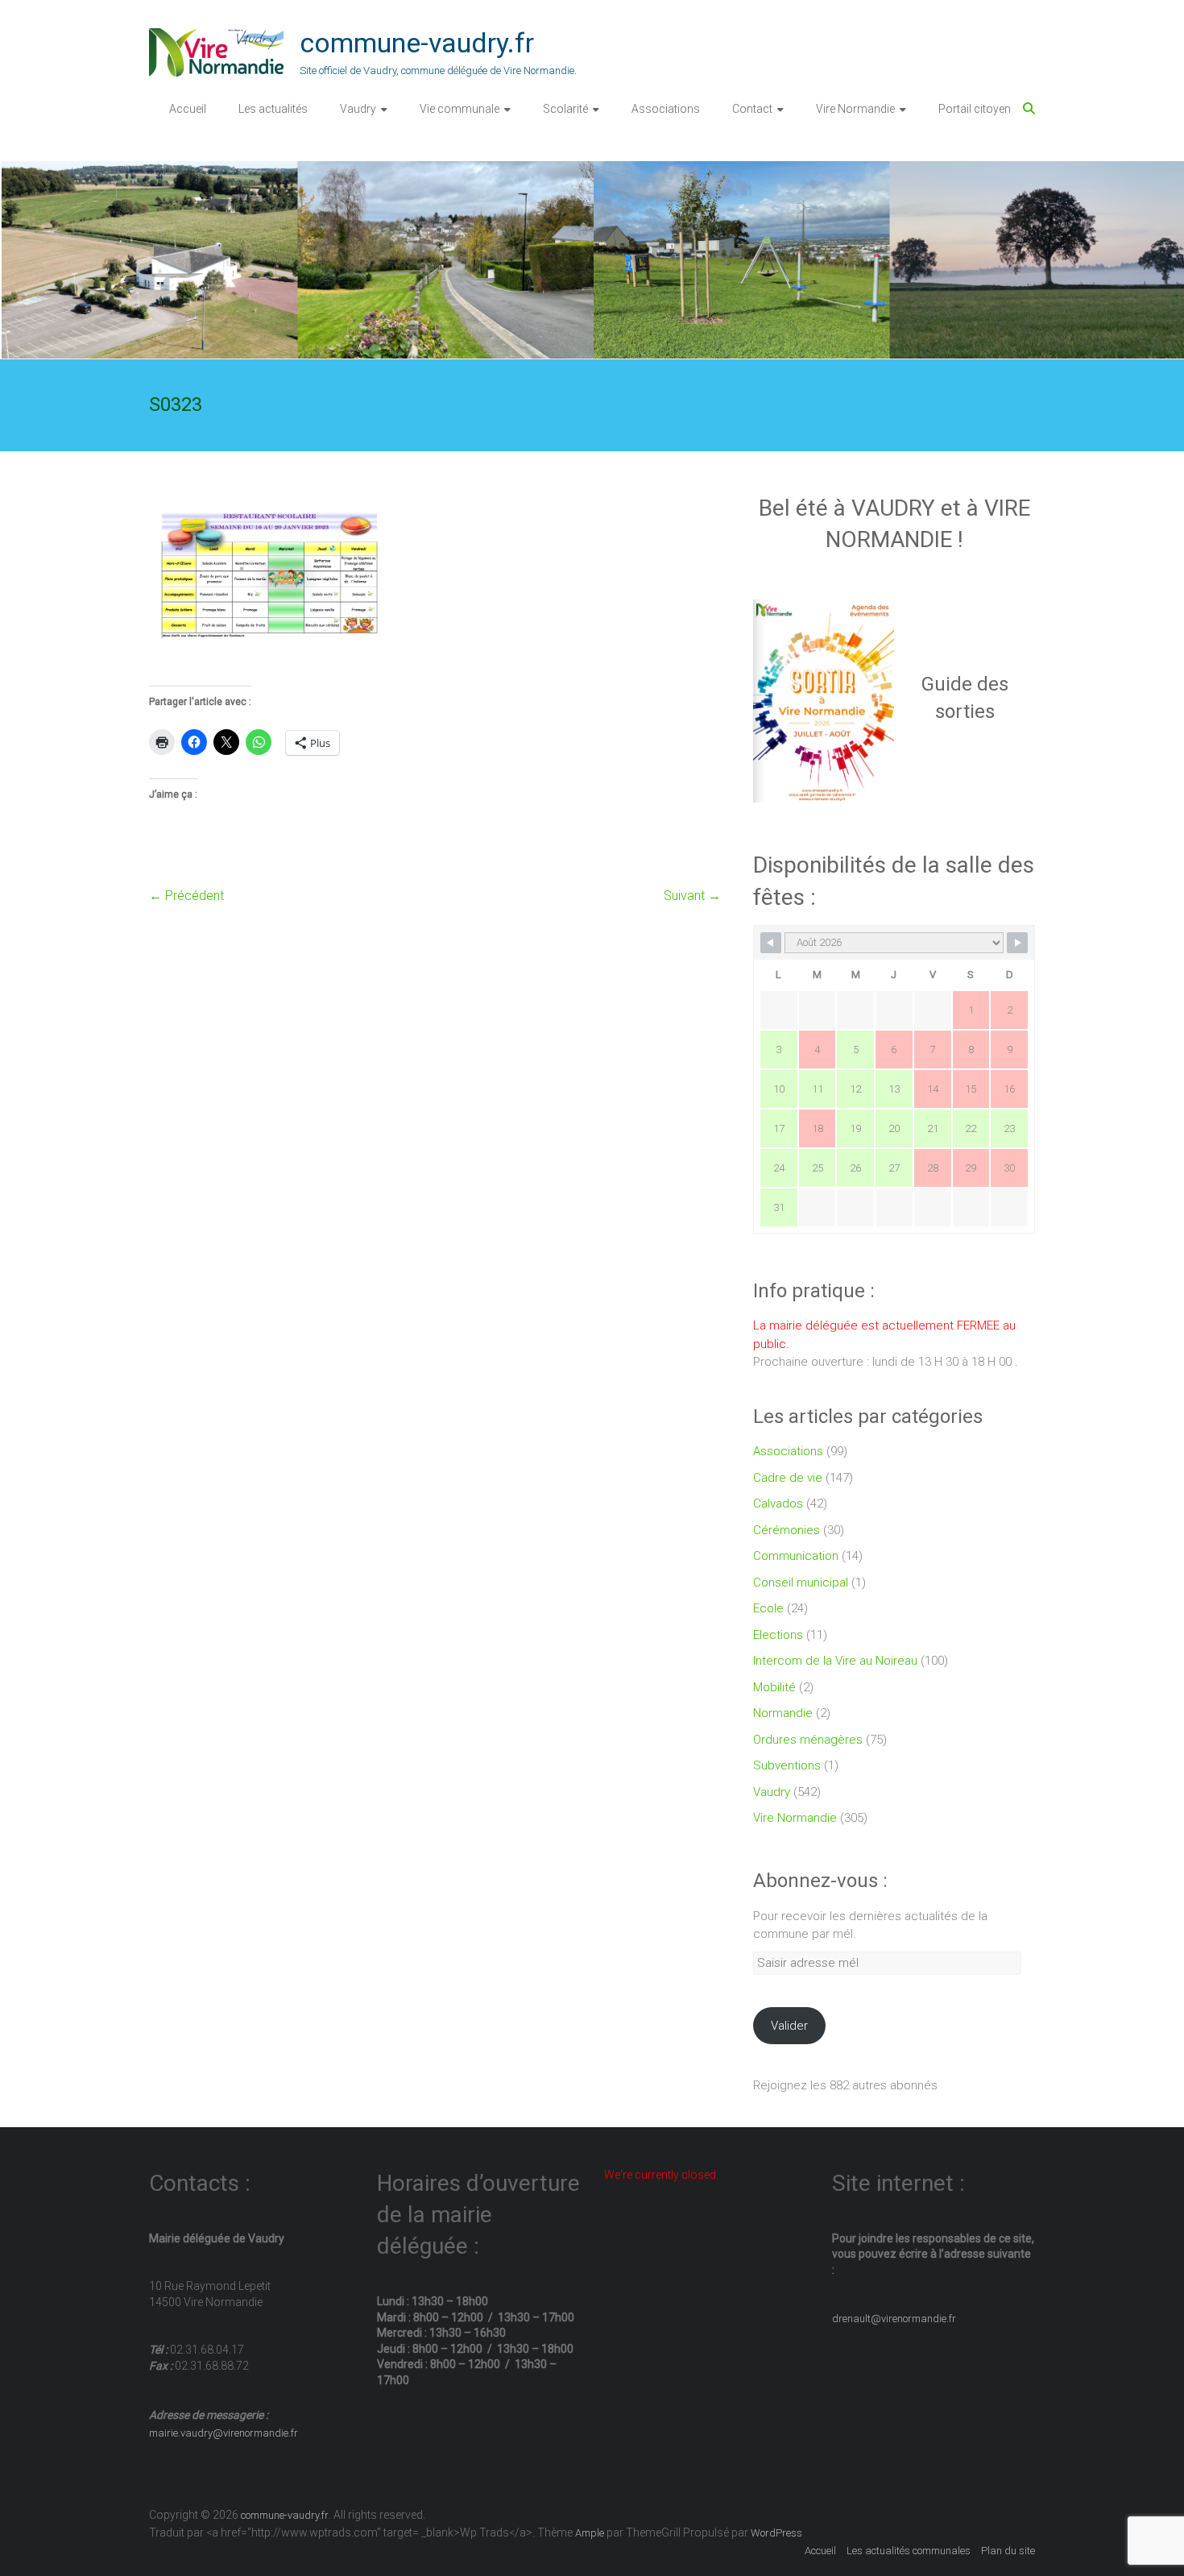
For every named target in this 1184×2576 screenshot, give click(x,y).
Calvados (778, 1504)
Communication (796, 1556)
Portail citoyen (975, 109)
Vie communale (460, 109)
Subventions (787, 1765)
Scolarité (565, 109)
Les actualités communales (909, 2551)
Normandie (783, 1713)
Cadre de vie (788, 1478)
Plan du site (1008, 2551)
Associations (666, 109)
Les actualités (273, 109)
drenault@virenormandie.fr (894, 2319)
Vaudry (358, 109)
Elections (778, 1635)
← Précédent (186, 896)
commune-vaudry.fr (417, 43)
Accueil (188, 109)
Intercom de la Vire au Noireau (835, 1661)
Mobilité (774, 1687)
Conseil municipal (801, 1583)
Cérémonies (787, 1530)
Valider (789, 2026)
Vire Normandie (855, 109)
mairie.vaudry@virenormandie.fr (224, 2433)
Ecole (768, 1608)
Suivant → (692, 896)
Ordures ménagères (808, 1740)
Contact (752, 109)
